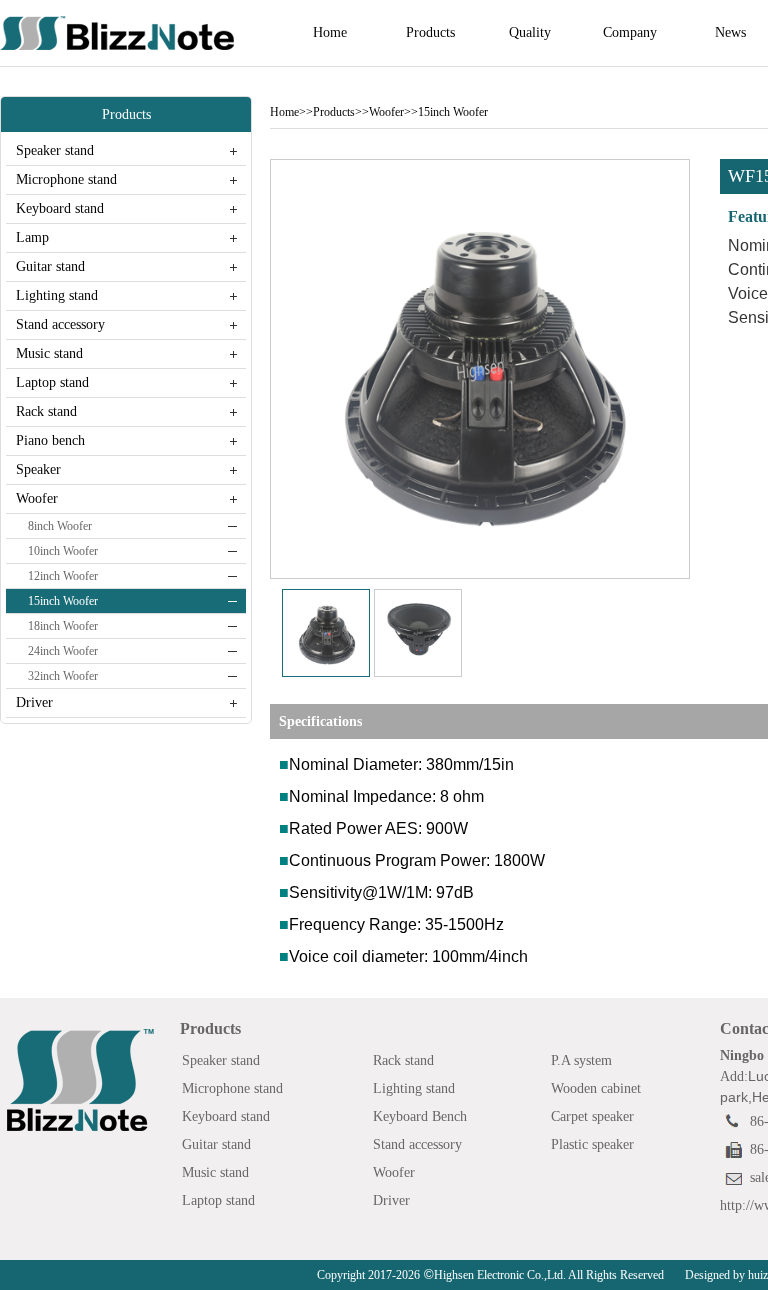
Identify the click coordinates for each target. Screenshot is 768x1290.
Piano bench (50, 440)
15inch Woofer (63, 601)
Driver (34, 702)
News (730, 32)
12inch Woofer (63, 576)
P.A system (581, 1060)
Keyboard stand (60, 208)
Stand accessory (60, 324)
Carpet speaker (592, 1116)
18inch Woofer (63, 626)
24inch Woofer (63, 651)
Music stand (49, 353)
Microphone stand (66, 179)
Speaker (38, 469)
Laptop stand (52, 382)
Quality (530, 32)
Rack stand (46, 411)
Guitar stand (50, 266)
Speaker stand (55, 150)
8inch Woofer (60, 526)
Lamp (32, 237)
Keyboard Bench (420, 1116)
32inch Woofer (63, 676)
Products (430, 32)
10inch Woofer (63, 551)
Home (330, 32)
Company (630, 32)
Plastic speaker (592, 1144)
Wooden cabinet (596, 1088)
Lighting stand (57, 295)
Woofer (37, 498)
